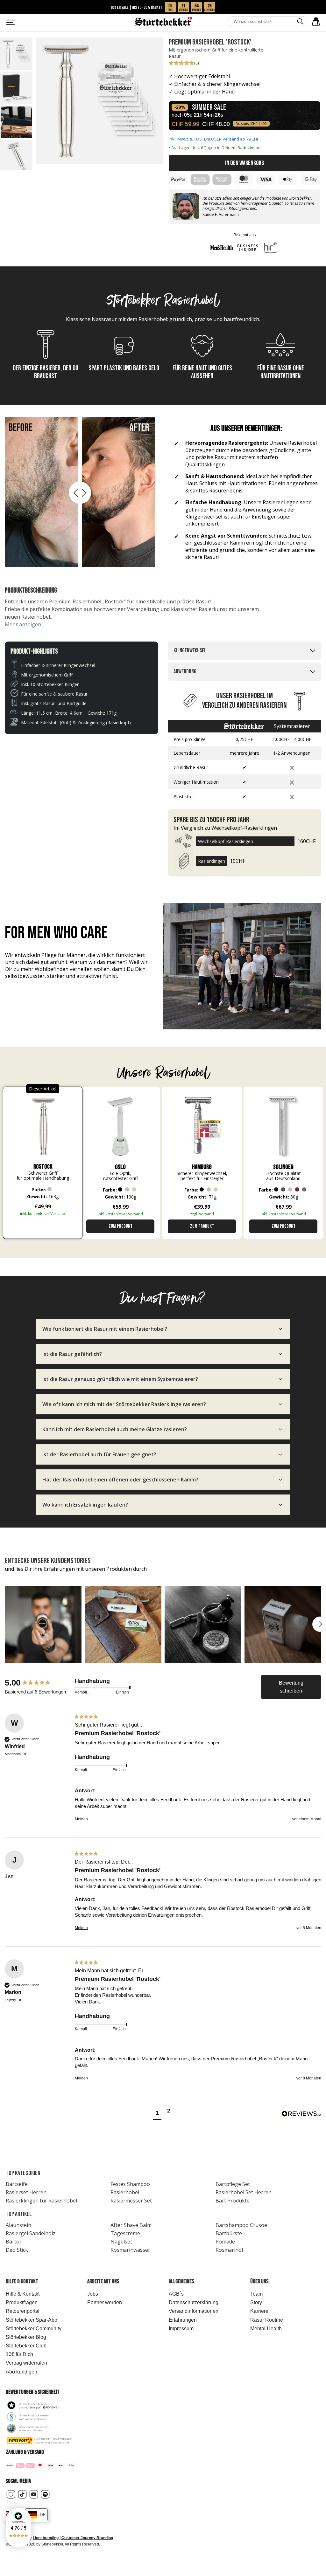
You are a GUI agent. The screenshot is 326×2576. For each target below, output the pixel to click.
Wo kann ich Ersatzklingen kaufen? (85, 1505)
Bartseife (17, 2184)
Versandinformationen (194, 2311)
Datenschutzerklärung (194, 2302)
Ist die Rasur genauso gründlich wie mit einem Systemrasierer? (120, 1379)
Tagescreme (125, 2233)
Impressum (181, 2329)
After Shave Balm (131, 2225)
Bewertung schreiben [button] (291, 1687)
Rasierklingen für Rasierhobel (41, 2201)
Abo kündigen (21, 2372)
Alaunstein (18, 2225)
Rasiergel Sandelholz (31, 2233)
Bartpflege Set (233, 2184)
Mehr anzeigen (23, 624)
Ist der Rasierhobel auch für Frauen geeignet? (99, 1454)
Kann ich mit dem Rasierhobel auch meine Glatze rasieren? (115, 1429)
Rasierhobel (125, 2192)
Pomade (225, 2242)
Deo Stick (17, 2250)
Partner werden (105, 2302)
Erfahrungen (183, 2320)
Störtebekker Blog (26, 2337)
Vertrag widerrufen (26, 2363)
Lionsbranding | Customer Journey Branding (73, 2538)
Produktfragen (22, 2302)
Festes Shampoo (130, 2184)
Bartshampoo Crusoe (241, 2225)
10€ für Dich (19, 2354)
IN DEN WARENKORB (244, 163)
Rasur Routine (267, 2320)
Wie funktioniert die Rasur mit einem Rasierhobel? (105, 1329)
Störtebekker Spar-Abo (32, 2320)
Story (256, 2302)
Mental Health (266, 2329)
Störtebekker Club (26, 2346)
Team (256, 2294)
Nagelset (121, 2242)
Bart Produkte (233, 2201)
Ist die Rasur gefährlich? (72, 1354)
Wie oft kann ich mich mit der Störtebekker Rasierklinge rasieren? (124, 1404)
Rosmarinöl (229, 2250)
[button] (18, 2528)
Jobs (93, 2294)
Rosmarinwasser (130, 2250)
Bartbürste (229, 2233)
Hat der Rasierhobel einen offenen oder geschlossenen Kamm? (120, 1480)
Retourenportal (23, 2311)
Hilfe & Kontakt (23, 2294)
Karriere (259, 2311)
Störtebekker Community (34, 2329)
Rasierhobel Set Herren (244, 2192)
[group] (38, 1683)
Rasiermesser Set (131, 2201)
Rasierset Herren (26, 2192)
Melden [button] (81, 1819)
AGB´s (176, 2294)
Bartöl (13, 2242)
